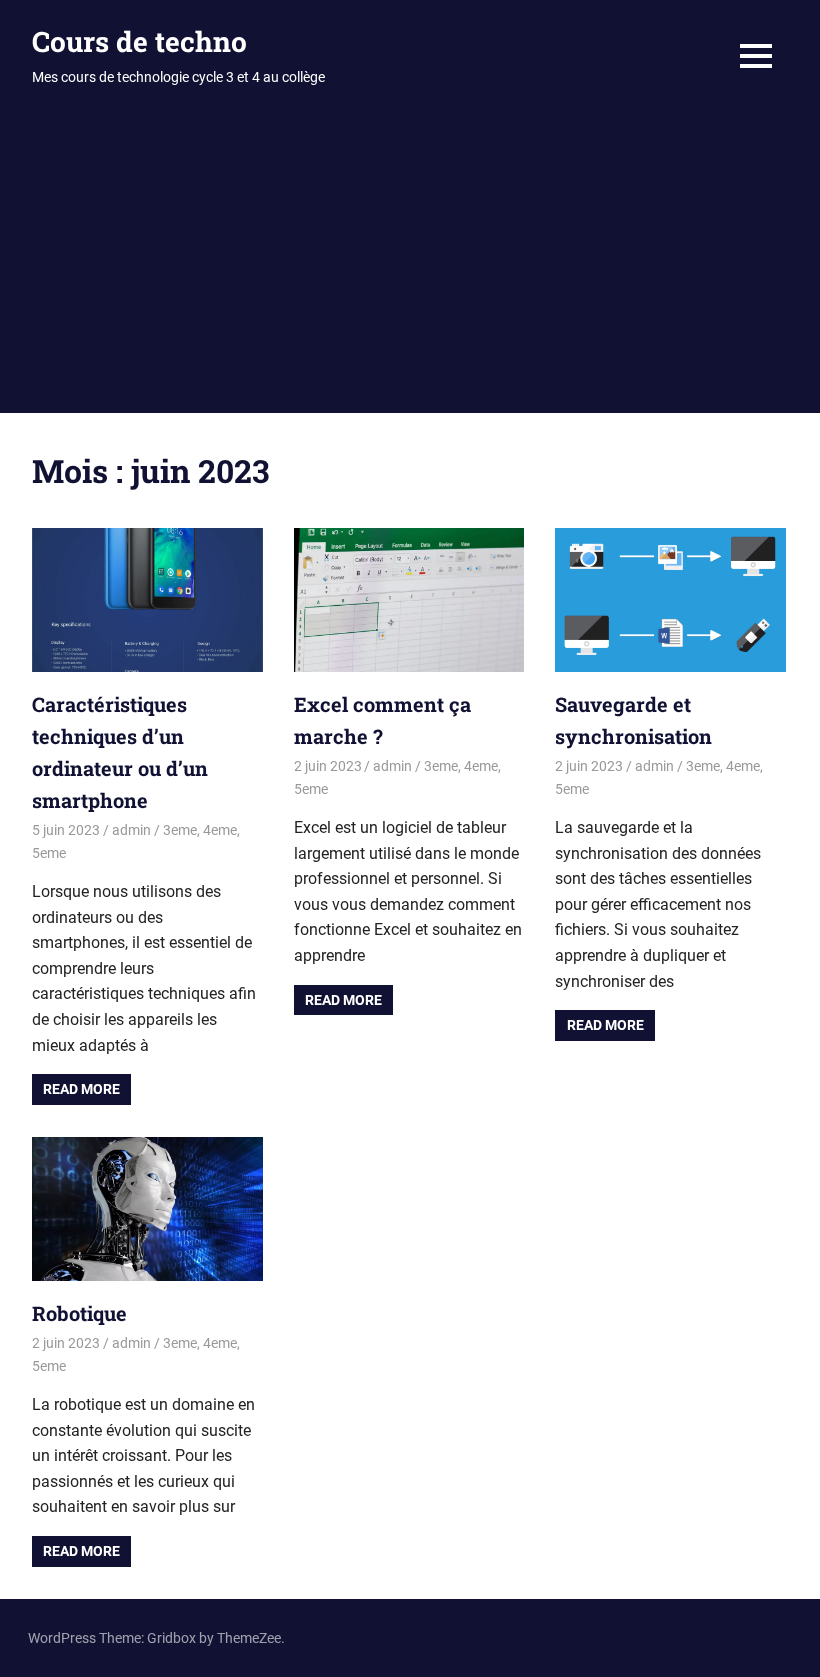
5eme (49, 853)
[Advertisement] (410, 263)
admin (131, 830)
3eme (180, 830)
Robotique (79, 1313)
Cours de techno (139, 41)
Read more (81, 1089)
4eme (220, 830)
